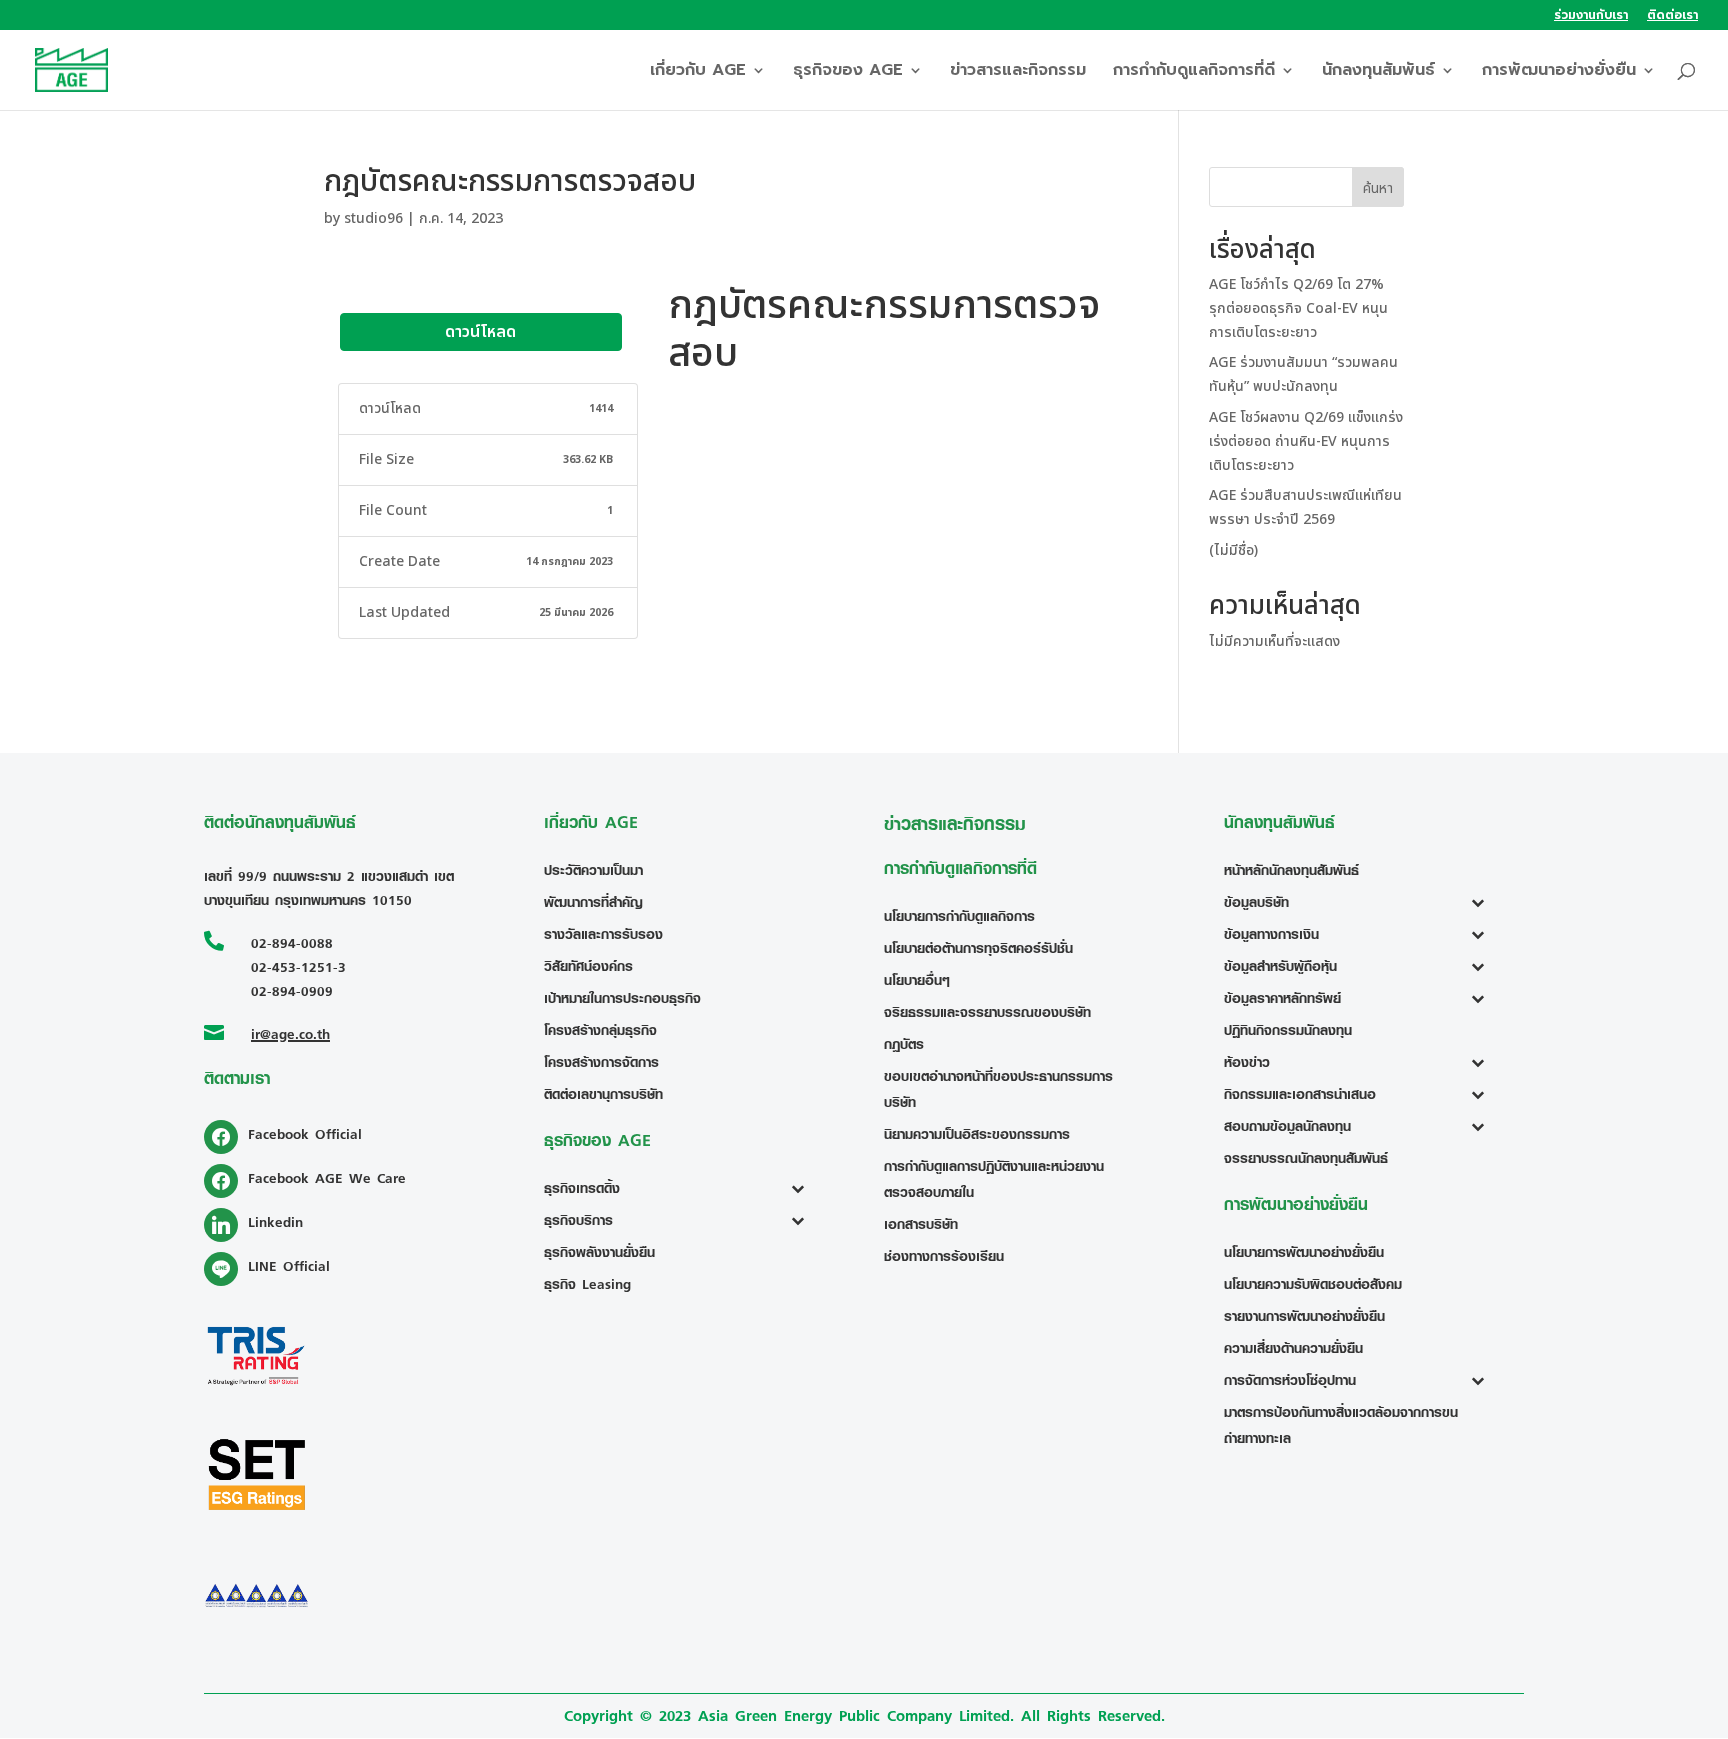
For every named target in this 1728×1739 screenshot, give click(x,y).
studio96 (373, 218)
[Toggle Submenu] (802, 1188)
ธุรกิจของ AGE (848, 72)
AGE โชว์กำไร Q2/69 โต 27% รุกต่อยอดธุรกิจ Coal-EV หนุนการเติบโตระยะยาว (1298, 308)
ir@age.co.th (290, 1033)
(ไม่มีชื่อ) (1233, 550)
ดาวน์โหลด (480, 332)
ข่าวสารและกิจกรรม (1018, 72)
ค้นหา (1378, 188)
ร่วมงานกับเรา (1591, 16)
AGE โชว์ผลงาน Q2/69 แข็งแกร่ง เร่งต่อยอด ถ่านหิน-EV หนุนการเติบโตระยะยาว (1306, 441)
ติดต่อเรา (1672, 16)
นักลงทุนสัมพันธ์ (1378, 72)
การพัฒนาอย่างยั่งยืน (1559, 72)
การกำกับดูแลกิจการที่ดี (1194, 72)
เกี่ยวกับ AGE (698, 72)
